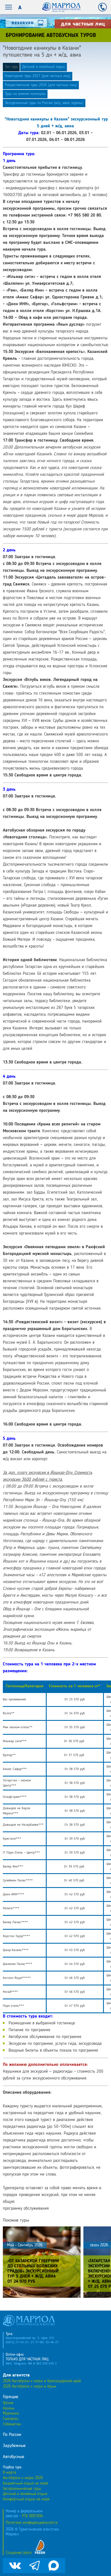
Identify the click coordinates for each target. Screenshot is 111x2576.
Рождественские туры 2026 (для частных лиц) (41, 85)
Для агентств (16, 2375)
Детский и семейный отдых (44, 67)
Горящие (11, 2397)
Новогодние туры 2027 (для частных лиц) (38, 76)
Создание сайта (19, 2553)
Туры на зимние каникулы (25, 94)
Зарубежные (14, 2446)
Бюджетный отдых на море (25, 2483)
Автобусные (14, 2457)
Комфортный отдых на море (26, 2499)
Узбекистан (12, 2424)
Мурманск (11, 2413)
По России (12, 2435)
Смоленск (11, 2419)
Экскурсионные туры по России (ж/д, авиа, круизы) (44, 103)
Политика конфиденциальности (32, 2523)
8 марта (10, 2473)
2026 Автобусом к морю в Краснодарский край (42, 2381)
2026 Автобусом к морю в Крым (30, 2386)
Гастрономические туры (22, 2489)
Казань (9, 2408)
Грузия (8, 2403)
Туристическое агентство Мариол (61, 7)
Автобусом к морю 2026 (23, 2478)
